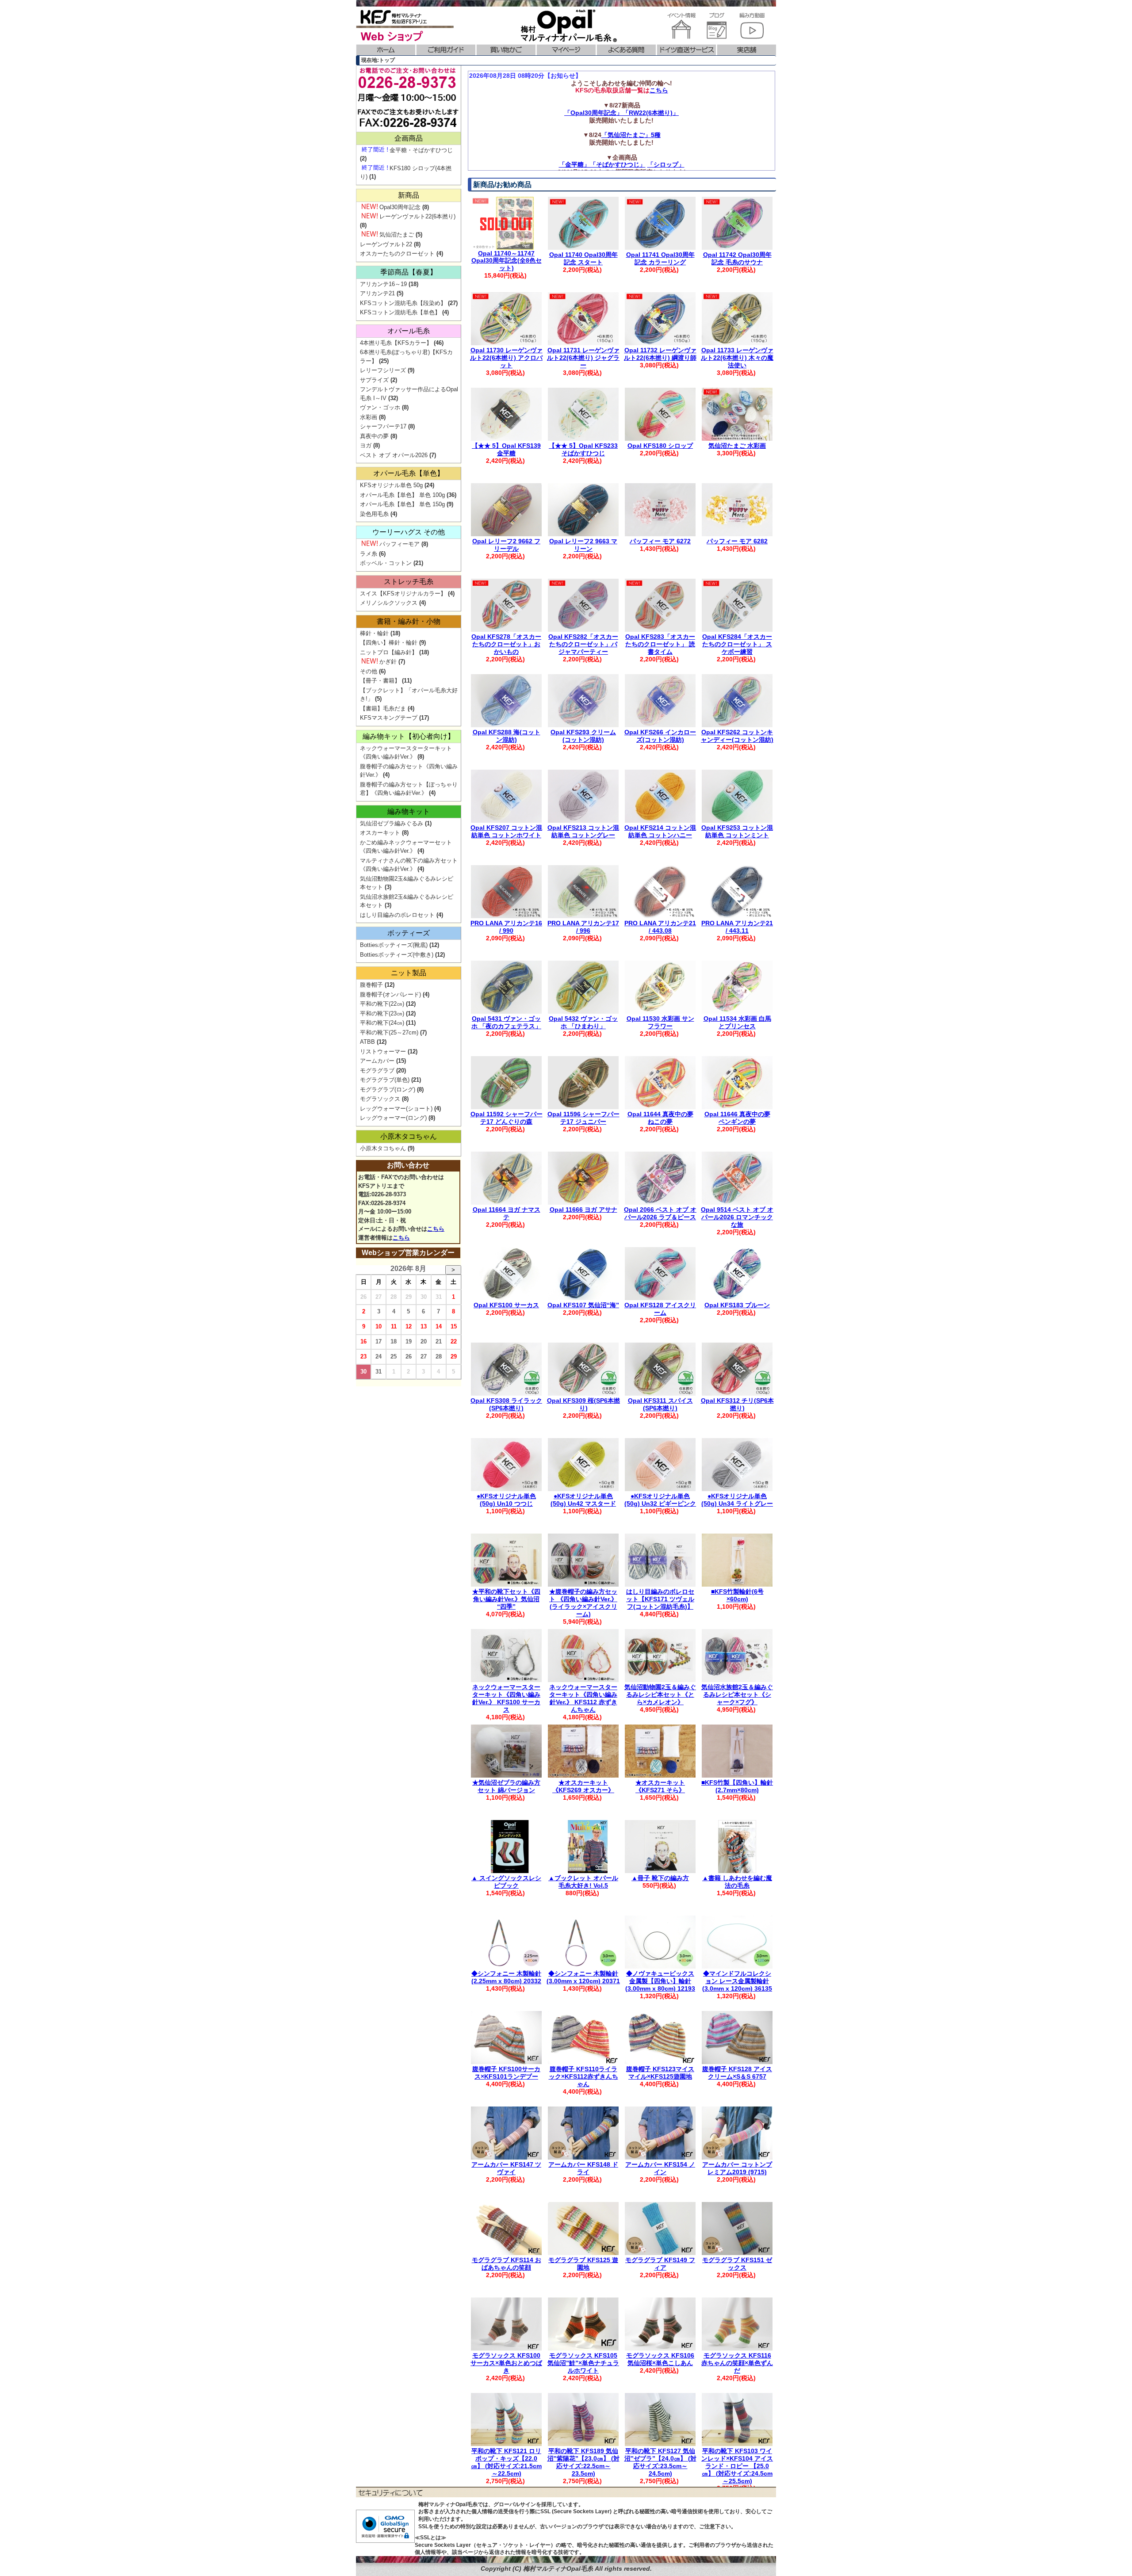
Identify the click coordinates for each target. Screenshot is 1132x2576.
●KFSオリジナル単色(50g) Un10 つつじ (506, 1500)
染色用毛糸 (374, 514)
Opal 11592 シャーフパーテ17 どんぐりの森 (507, 1118)
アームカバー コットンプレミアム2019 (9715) (737, 2168)
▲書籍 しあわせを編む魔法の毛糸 (737, 1882)
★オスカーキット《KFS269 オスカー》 (583, 1786)
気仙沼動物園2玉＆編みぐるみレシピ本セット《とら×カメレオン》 (660, 1694)
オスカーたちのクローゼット (397, 254)
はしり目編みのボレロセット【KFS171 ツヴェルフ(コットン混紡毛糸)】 (660, 1599)
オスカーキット (380, 833)
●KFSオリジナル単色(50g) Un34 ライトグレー (737, 1500)
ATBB (367, 1042)
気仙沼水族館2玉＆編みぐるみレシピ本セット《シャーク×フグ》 (737, 1694)
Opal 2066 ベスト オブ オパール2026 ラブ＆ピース (660, 1213)
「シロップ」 (666, 164)
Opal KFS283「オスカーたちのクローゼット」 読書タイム (660, 644)
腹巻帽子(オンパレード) (390, 994)
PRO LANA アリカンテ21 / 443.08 (660, 927)
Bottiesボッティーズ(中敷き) (397, 955)
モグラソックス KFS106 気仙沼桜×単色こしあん (660, 2359)
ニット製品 (409, 973)
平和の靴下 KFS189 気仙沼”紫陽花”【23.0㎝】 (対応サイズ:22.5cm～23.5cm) (583, 2462)
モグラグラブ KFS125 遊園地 (583, 2264)
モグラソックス (380, 1099)
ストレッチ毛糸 (409, 582)
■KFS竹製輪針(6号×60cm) (737, 1595)
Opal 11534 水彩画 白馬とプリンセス (737, 1022)
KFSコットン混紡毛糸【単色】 (400, 312)
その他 (369, 671)
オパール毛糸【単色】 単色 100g (402, 495)
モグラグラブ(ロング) (388, 1090)
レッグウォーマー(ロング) (393, 1118)
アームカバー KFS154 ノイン (660, 2168)
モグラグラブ (377, 1070)
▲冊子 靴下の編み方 (660, 1878)
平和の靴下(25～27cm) (389, 1032)
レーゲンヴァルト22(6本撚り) (417, 216)
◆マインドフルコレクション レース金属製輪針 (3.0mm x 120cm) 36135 (737, 1981)
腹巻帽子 (371, 985)
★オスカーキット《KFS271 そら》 (660, 1786)
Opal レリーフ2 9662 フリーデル (506, 545)
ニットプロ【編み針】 (389, 652)
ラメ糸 (369, 554)
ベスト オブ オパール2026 (394, 455)
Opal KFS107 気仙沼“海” (583, 1305)
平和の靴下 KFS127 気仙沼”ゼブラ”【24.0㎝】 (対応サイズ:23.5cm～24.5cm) (660, 2462)
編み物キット (409, 811)
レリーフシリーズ (383, 370)
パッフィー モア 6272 (660, 541)
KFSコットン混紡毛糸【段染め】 (403, 303)
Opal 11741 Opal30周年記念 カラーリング (660, 258)
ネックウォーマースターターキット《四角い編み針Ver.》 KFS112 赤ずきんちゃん (583, 1698)
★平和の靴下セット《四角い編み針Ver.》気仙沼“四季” (506, 1599)
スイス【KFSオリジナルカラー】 (403, 593)
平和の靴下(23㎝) (382, 1013)
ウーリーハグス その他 (409, 532)
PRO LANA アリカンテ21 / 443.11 (737, 927)
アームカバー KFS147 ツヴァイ (506, 2168)
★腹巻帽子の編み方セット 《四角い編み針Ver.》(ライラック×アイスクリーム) (583, 1603)
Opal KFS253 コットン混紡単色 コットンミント (737, 831)
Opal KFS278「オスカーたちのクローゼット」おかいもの (506, 644)
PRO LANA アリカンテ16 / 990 (506, 927)
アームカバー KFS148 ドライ (583, 2168)
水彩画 (369, 417)
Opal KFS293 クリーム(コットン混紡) (583, 736)
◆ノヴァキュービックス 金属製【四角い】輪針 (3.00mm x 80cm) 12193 (660, 1981)
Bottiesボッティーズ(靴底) (394, 945)
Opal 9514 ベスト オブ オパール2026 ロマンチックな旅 (737, 1217)
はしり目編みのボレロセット (397, 915)
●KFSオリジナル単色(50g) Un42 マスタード (583, 1500)
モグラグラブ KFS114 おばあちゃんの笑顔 (507, 2264)
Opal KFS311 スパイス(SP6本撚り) (660, 1404)
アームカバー (377, 1061)
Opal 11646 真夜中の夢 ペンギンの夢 (737, 1118)
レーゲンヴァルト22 (386, 244)
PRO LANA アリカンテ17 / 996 (583, 927)
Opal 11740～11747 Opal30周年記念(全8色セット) (507, 261)
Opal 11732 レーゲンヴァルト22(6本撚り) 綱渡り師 (660, 354)
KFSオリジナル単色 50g (391, 485)
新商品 (409, 195)
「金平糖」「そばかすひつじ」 (602, 164)
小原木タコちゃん (409, 1136)
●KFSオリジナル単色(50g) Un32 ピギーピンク (660, 1500)
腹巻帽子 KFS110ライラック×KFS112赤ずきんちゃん (583, 2076)
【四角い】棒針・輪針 (389, 643)
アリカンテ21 (377, 293)
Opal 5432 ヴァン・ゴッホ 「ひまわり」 (583, 1022)
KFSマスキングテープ (389, 718)
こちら (659, 90)
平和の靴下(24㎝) (382, 1023)
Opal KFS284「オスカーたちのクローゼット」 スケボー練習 (737, 644)
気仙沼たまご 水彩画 (737, 446)
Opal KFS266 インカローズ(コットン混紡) (660, 736)
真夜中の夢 (374, 436)
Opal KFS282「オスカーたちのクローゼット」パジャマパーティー (583, 644)
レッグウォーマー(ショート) (396, 1109)
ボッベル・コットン (386, 563)
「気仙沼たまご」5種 (631, 135)
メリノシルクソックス (389, 603)
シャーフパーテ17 (383, 426)
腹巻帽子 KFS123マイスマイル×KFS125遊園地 (660, 2073)
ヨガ (366, 445)
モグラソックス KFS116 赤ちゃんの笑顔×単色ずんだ (737, 2363)
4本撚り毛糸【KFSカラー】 (396, 343)
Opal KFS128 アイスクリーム (660, 1309)
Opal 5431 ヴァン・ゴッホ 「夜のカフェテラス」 (506, 1022)
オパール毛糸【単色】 (409, 473)
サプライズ (374, 380)
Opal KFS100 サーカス (506, 1305)
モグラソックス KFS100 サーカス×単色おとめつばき (506, 2363)
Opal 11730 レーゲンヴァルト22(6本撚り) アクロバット (506, 358)
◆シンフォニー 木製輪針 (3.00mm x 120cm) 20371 (583, 1977)
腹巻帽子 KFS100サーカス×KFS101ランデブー (506, 2073)
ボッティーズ (409, 933)
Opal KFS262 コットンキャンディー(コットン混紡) (737, 736)
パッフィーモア (400, 544)
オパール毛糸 (409, 331)
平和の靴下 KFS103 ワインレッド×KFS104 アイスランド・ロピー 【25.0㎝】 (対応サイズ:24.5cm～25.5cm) (737, 2466)
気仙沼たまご (397, 235)
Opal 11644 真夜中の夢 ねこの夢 (660, 1118)
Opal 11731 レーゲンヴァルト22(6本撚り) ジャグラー (583, 358)
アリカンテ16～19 (383, 284)
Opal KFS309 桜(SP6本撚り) (583, 1404)
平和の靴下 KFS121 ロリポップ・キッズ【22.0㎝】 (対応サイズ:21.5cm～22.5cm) (506, 2462)
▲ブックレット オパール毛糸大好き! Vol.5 (583, 1882)
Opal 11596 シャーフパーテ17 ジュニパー (583, 1118)
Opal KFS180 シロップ (660, 446)
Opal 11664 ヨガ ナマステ (507, 1213)
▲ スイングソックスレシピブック (506, 1882)
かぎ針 (388, 662)
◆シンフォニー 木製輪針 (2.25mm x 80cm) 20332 (506, 1977)
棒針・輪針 (374, 633)
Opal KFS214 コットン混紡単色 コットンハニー (660, 831)
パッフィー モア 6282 (737, 541)
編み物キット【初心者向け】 (409, 736)
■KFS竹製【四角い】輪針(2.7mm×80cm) (737, 1786)
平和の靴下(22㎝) (382, 1004)
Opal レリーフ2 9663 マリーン (583, 545)
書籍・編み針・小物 (409, 621)
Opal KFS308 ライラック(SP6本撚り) (506, 1404)
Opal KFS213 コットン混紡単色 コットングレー (583, 831)
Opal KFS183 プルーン (737, 1305)
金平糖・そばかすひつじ (421, 150)
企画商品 (409, 138)
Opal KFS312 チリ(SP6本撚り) (737, 1404)
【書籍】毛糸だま (383, 708)
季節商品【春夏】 (409, 272)
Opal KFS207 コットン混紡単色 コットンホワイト (506, 831)
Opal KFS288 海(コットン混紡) (507, 736)
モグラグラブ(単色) (385, 1080)
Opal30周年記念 (400, 207)
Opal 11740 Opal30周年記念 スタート (583, 258)
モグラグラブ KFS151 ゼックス (737, 2264)
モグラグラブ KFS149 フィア (660, 2264)
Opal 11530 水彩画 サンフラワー (660, 1022)
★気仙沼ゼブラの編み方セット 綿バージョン (506, 1786)
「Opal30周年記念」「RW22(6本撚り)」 (621, 113)
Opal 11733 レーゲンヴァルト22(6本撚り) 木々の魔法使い (737, 358)
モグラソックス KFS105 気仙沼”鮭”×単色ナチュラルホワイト (583, 2363)
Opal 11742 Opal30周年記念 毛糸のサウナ (737, 258)
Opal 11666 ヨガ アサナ (583, 1210)
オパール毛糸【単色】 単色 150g (402, 504)
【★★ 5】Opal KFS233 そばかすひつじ (583, 449)
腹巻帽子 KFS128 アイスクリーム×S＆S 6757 (737, 2073)
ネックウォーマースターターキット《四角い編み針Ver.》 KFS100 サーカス (506, 1698)
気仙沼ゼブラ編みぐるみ (392, 823)
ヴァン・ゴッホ (380, 407)
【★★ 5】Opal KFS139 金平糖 (506, 449)
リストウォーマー (383, 1051)
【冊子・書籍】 (380, 681)
